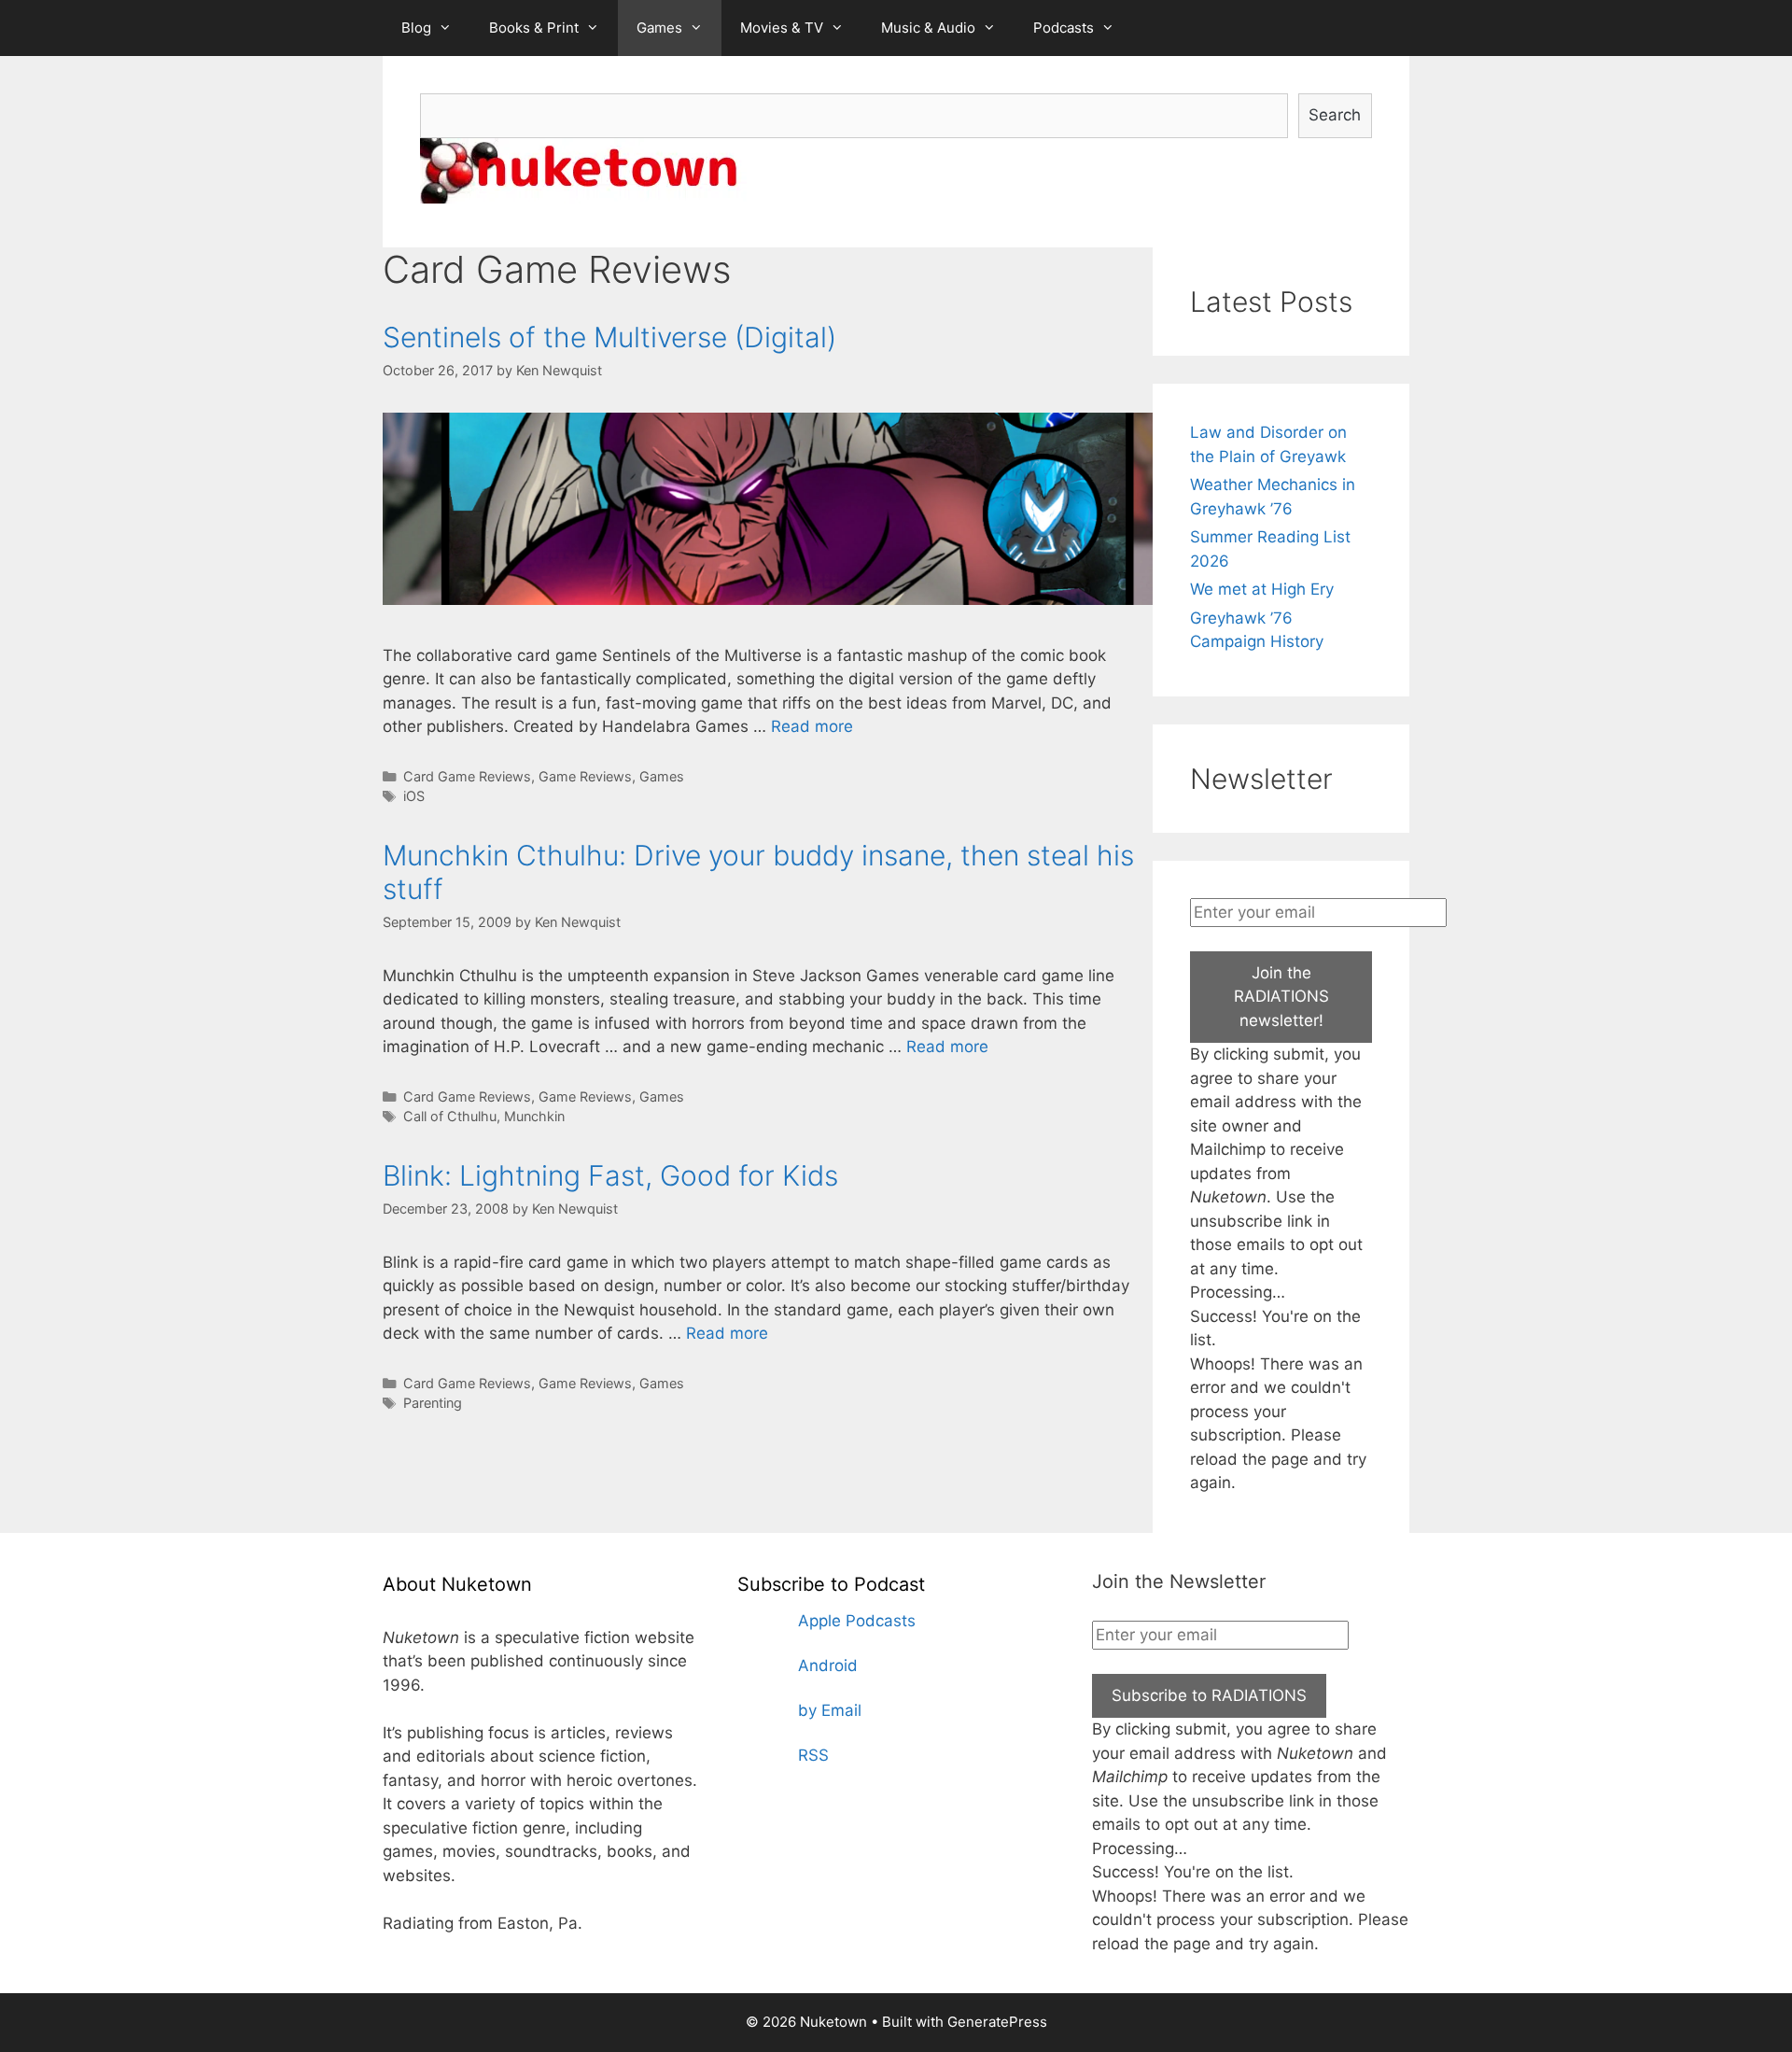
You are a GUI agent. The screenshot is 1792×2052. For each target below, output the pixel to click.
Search (1335, 115)
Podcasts (1064, 28)
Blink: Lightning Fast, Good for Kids (610, 1175)
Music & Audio (928, 28)
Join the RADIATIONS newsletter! (1281, 997)
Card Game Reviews (467, 776)
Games (659, 28)
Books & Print (534, 28)
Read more (812, 726)
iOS (414, 796)
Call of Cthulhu (450, 1116)
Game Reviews (585, 776)
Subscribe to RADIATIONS (1209, 1695)
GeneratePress (997, 2022)
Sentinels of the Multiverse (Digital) (609, 337)
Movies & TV (782, 28)
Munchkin (534, 1116)
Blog (416, 28)
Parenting (433, 1403)
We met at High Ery (1262, 589)
